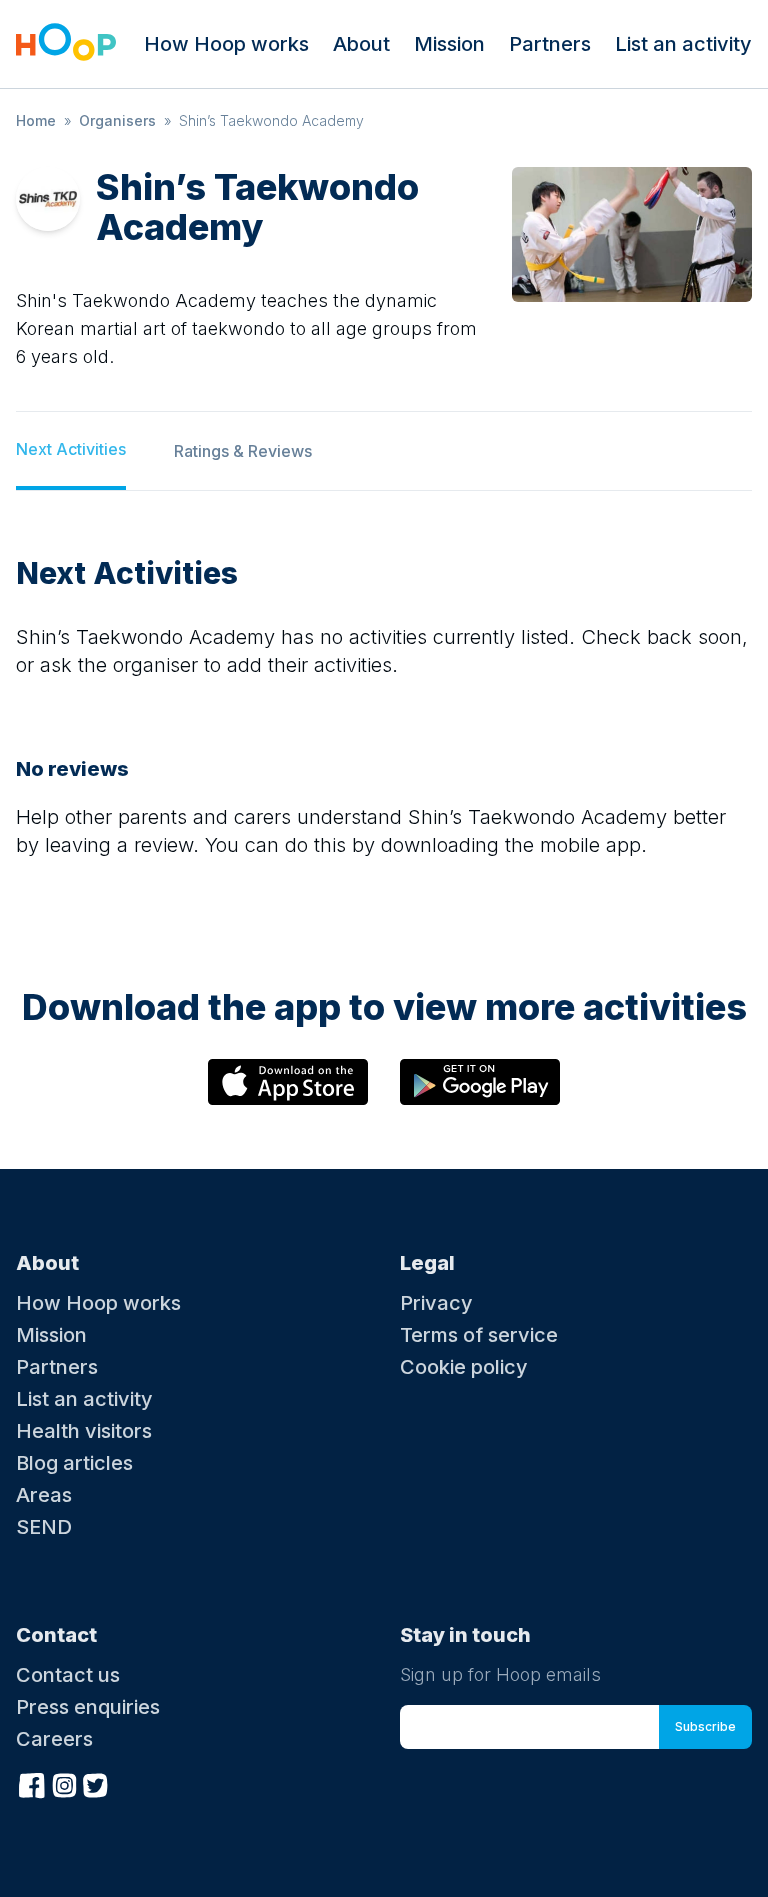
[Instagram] (64, 1783)
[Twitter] (96, 1783)
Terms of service (479, 1335)
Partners (550, 44)
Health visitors (84, 1431)
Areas (44, 1495)
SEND (44, 1527)
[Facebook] (32, 1783)
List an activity (683, 44)
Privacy (436, 1303)
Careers (54, 1739)
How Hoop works (226, 44)
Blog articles (74, 1463)
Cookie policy (464, 1367)
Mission (449, 44)
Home (36, 120)
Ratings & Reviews (243, 451)
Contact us (68, 1675)
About (361, 44)
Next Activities (71, 449)
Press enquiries (88, 1707)
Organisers (117, 120)
